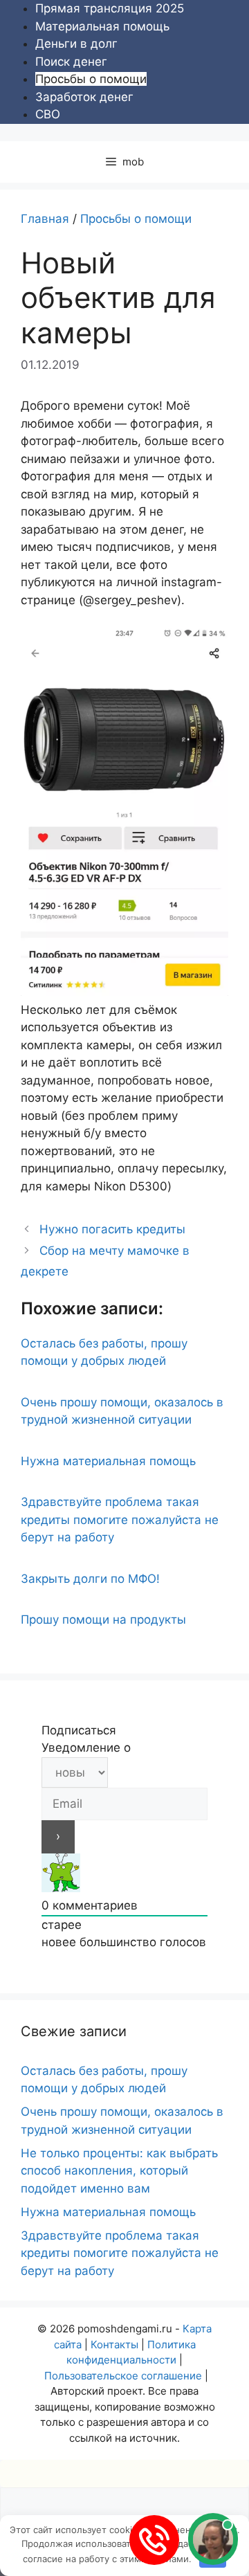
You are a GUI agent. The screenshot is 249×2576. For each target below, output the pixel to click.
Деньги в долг (76, 44)
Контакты (114, 2344)
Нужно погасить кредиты (112, 1229)
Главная (45, 219)
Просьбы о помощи (91, 79)
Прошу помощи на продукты (103, 1620)
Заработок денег (84, 97)
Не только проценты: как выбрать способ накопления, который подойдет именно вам (119, 2171)
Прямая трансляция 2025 (110, 8)
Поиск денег (71, 62)
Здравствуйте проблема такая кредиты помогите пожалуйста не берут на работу (120, 1520)
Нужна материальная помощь (108, 1461)
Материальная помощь (102, 26)
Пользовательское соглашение (123, 2376)
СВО (48, 114)
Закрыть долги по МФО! (90, 1579)
